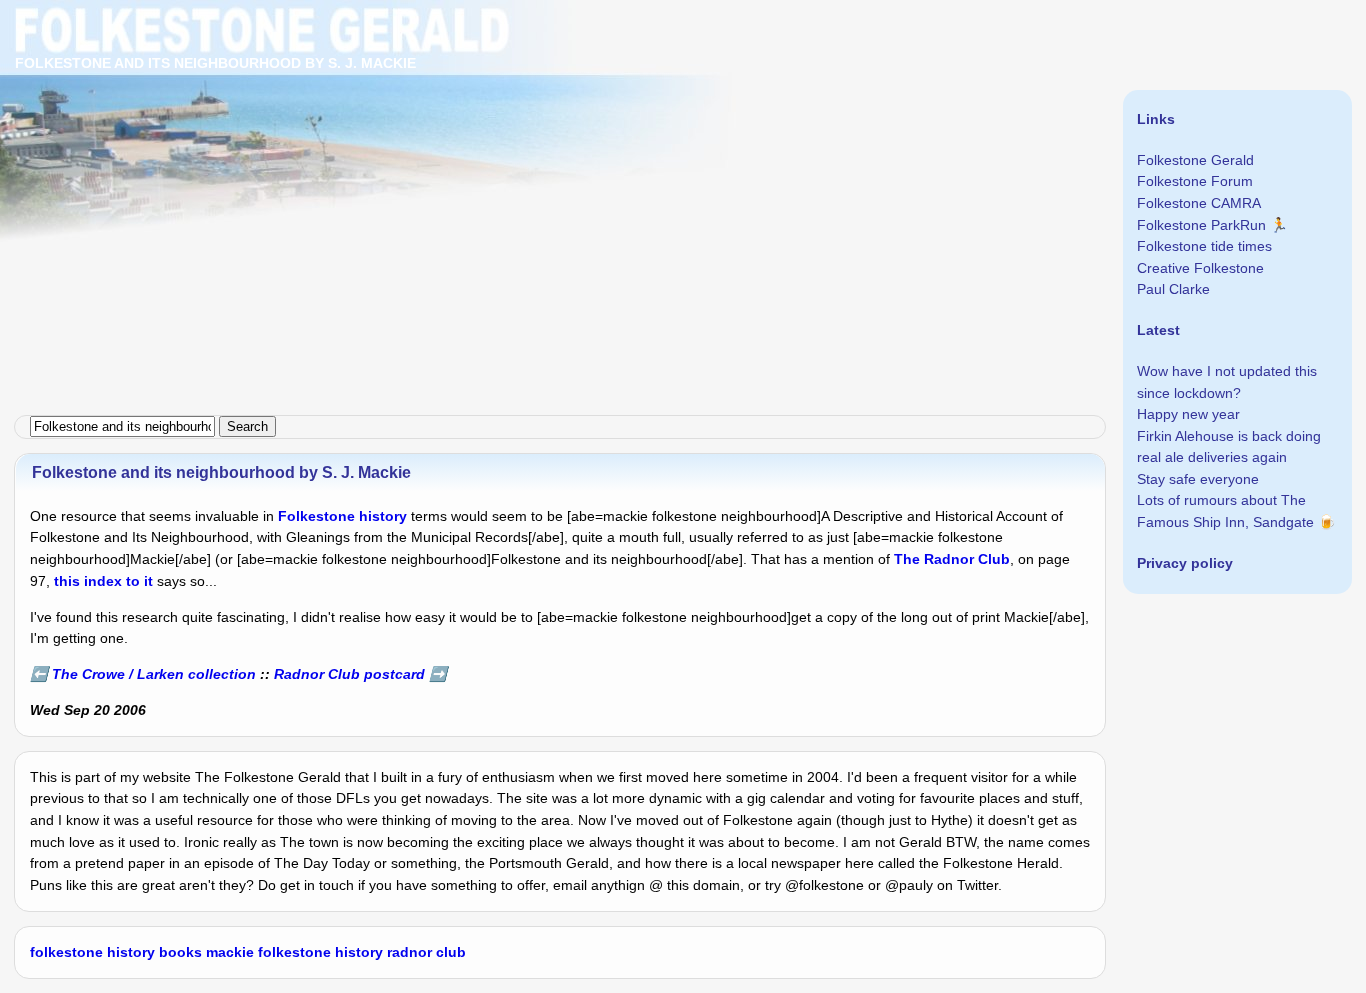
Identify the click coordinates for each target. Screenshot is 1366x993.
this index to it (103, 581)
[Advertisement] (600, 140)
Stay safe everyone (1198, 479)
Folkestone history (342, 516)
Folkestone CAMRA (1199, 203)
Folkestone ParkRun (1201, 225)
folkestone (66, 952)
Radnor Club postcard (349, 674)
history (131, 952)
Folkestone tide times (1204, 246)
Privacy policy (1185, 563)
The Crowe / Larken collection (154, 674)
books (180, 952)
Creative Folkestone (1200, 268)
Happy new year (1188, 414)
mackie (230, 952)
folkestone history (320, 952)
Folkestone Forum (1195, 181)
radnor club (426, 952)
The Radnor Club (952, 559)
